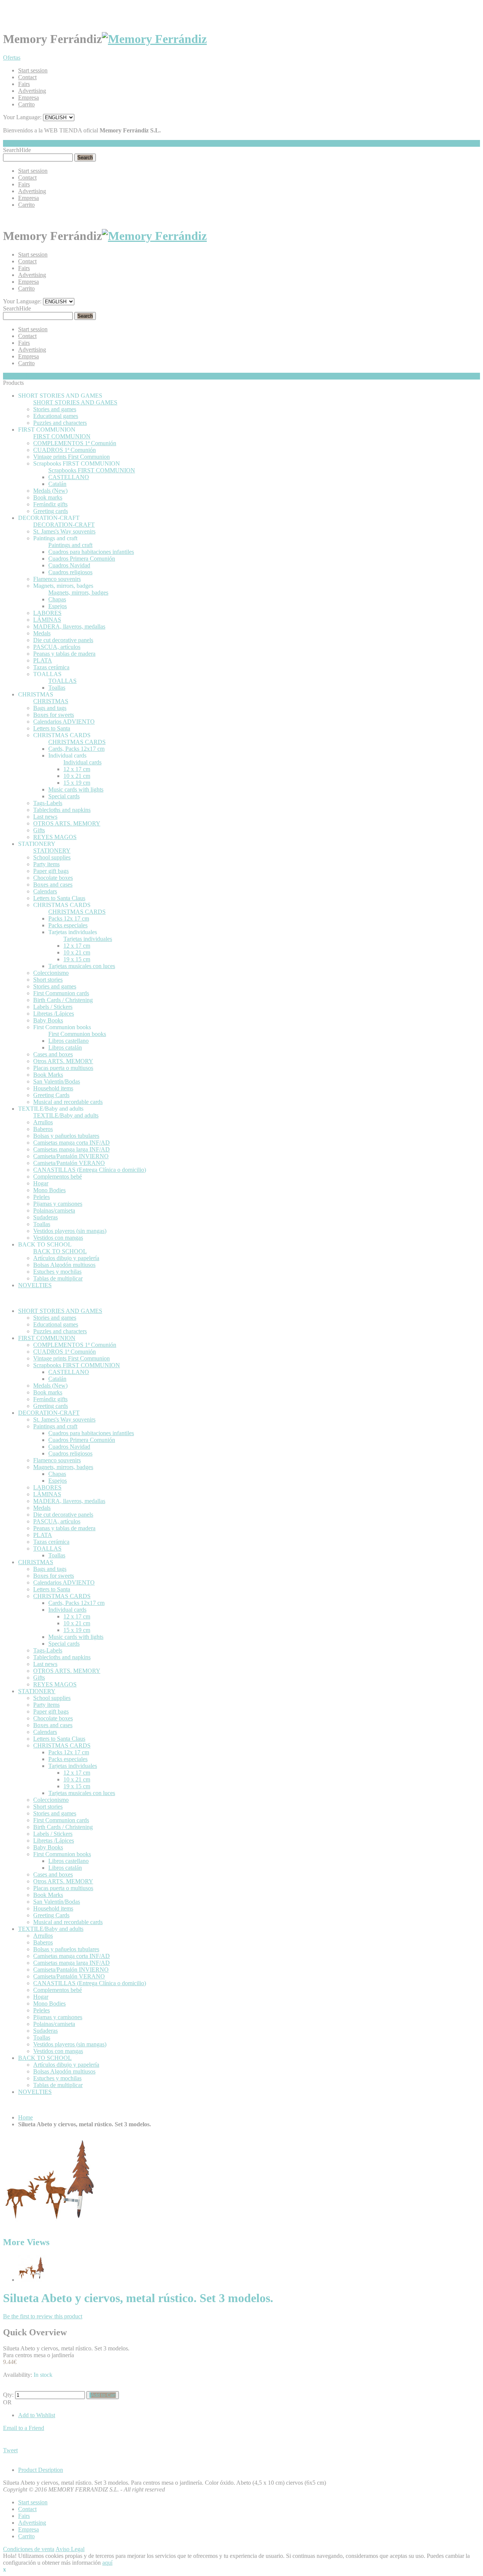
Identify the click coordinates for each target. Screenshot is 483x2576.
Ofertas (12, 58)
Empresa (28, 98)
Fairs (24, 84)
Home (25, 2117)
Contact (27, 77)
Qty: (8, 2395)
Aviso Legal (70, 2549)
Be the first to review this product (43, 2316)
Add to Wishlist (37, 2415)
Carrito (26, 104)
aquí (107, 2563)
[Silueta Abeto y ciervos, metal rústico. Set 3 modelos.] (32, 2280)
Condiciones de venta (29, 2549)
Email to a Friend (24, 2428)
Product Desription (41, 2470)
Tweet (10, 2450)
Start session (33, 70)
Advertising (32, 91)
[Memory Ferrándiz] (154, 39)
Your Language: (22, 117)
